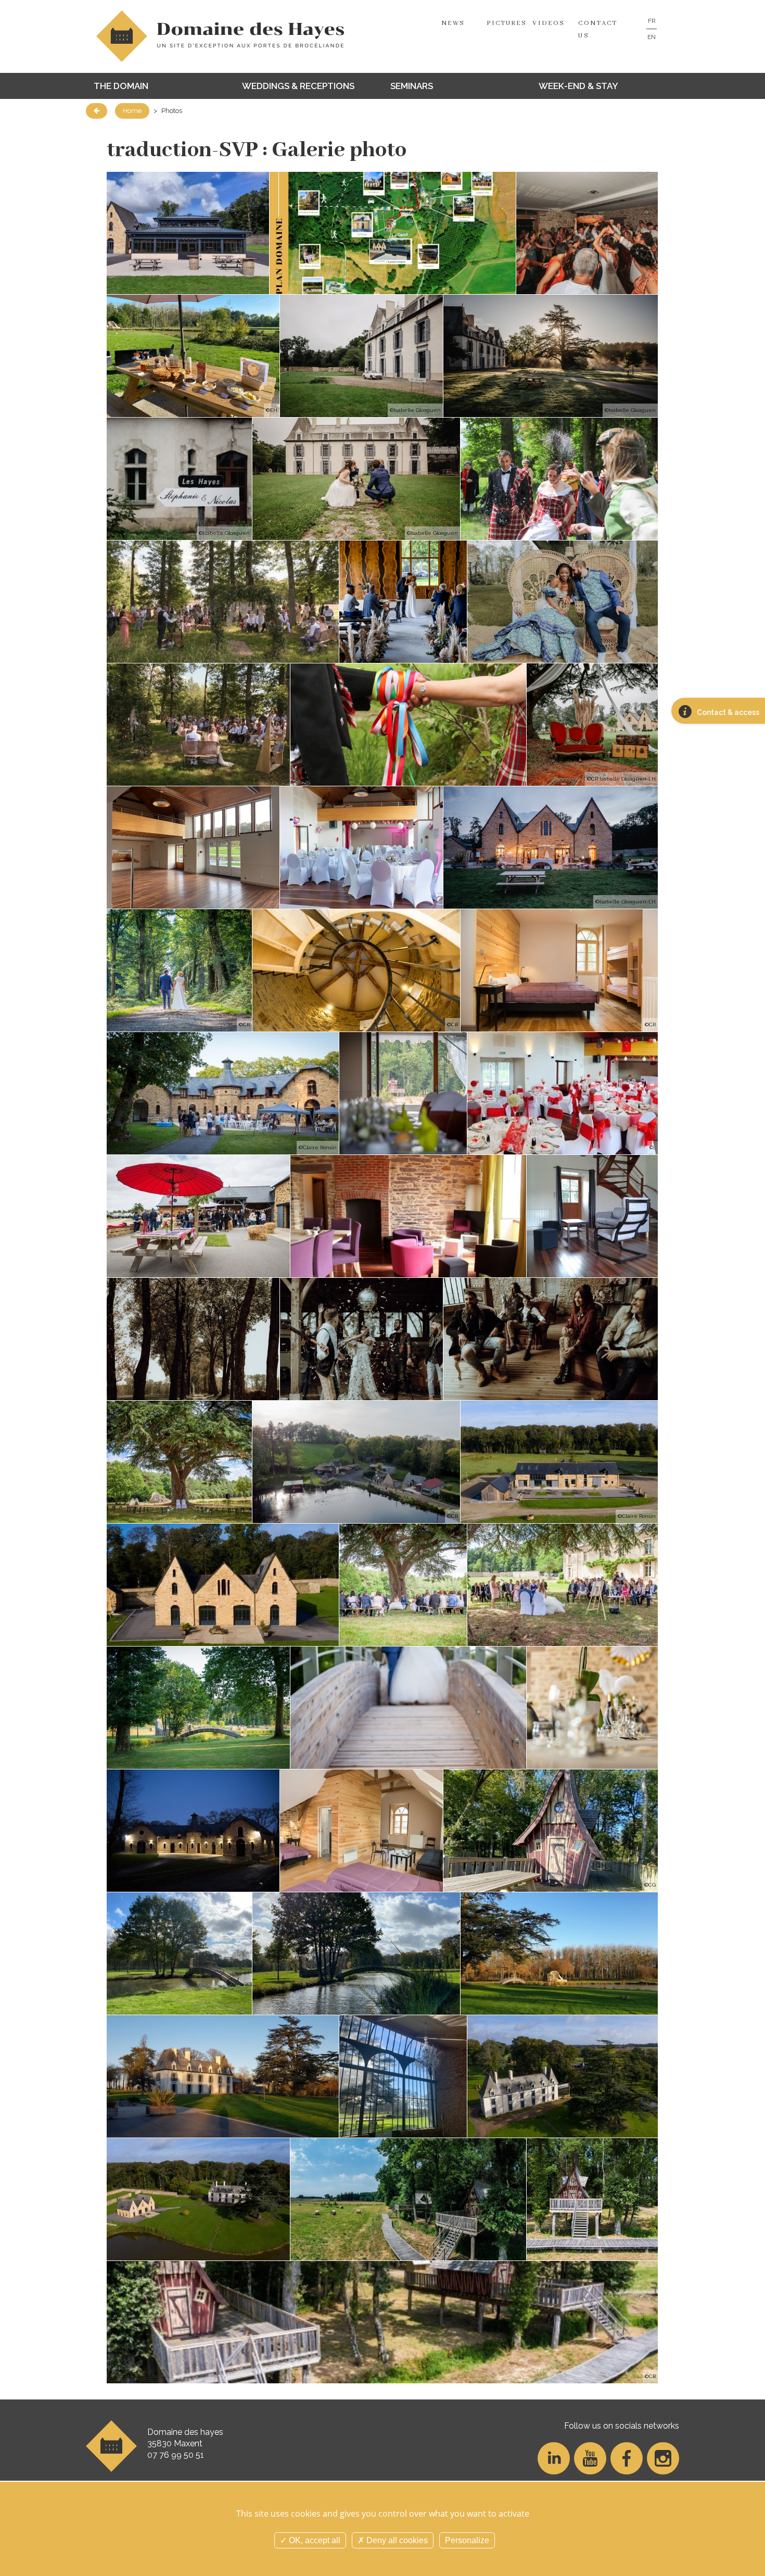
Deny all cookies (396, 2540)
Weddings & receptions (298, 86)
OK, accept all (314, 2540)
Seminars (412, 86)
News (453, 23)
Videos (549, 23)
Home (132, 111)
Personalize (467, 2540)
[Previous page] (97, 111)
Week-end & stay (578, 86)
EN (652, 37)
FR (652, 21)
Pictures (507, 23)
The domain (121, 86)
